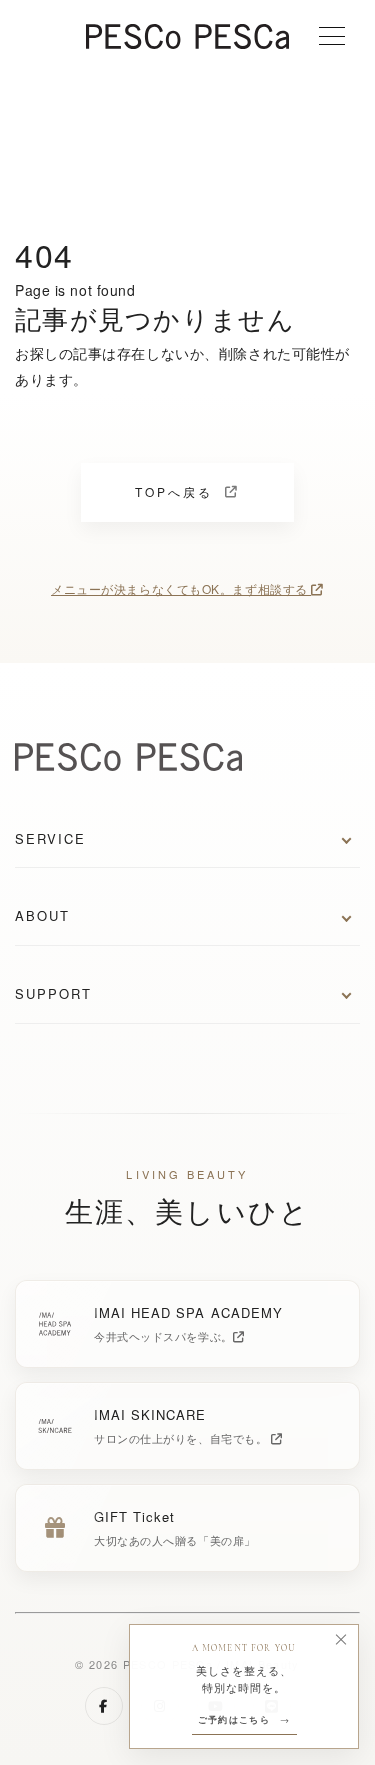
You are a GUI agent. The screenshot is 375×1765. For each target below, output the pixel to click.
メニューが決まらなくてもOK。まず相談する (181, 588)
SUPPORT (53, 993)
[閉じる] (341, 1640)
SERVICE (50, 838)
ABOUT (42, 915)
